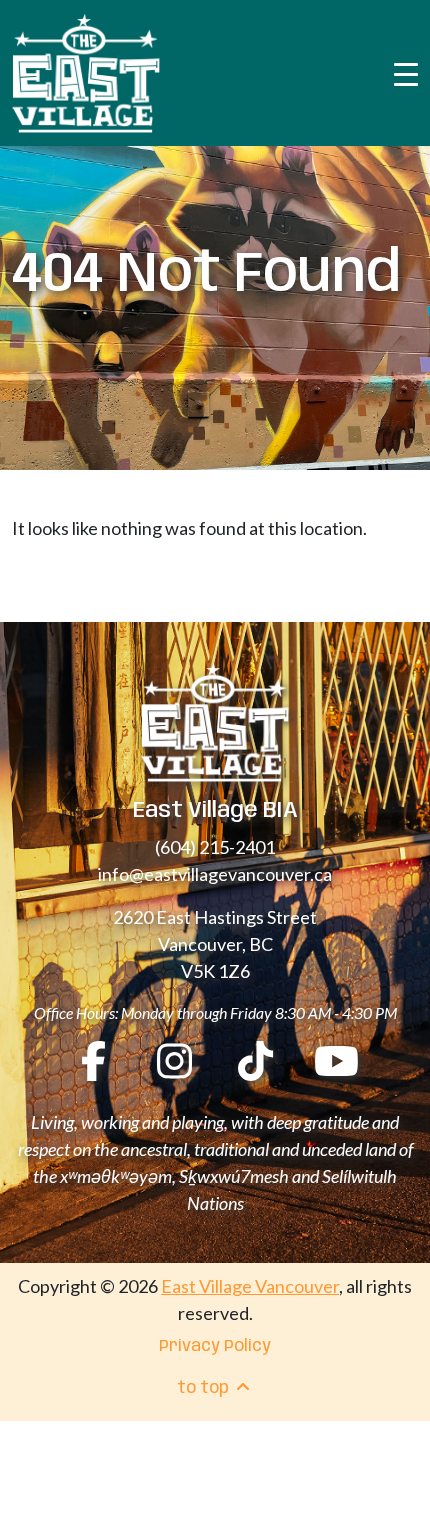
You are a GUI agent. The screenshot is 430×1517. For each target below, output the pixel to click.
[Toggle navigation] (406, 73)
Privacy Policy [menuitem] (215, 1346)
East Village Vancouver (250, 1286)
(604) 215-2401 (215, 847)
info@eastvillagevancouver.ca (215, 874)
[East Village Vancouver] (86, 73)
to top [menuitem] (205, 1388)
